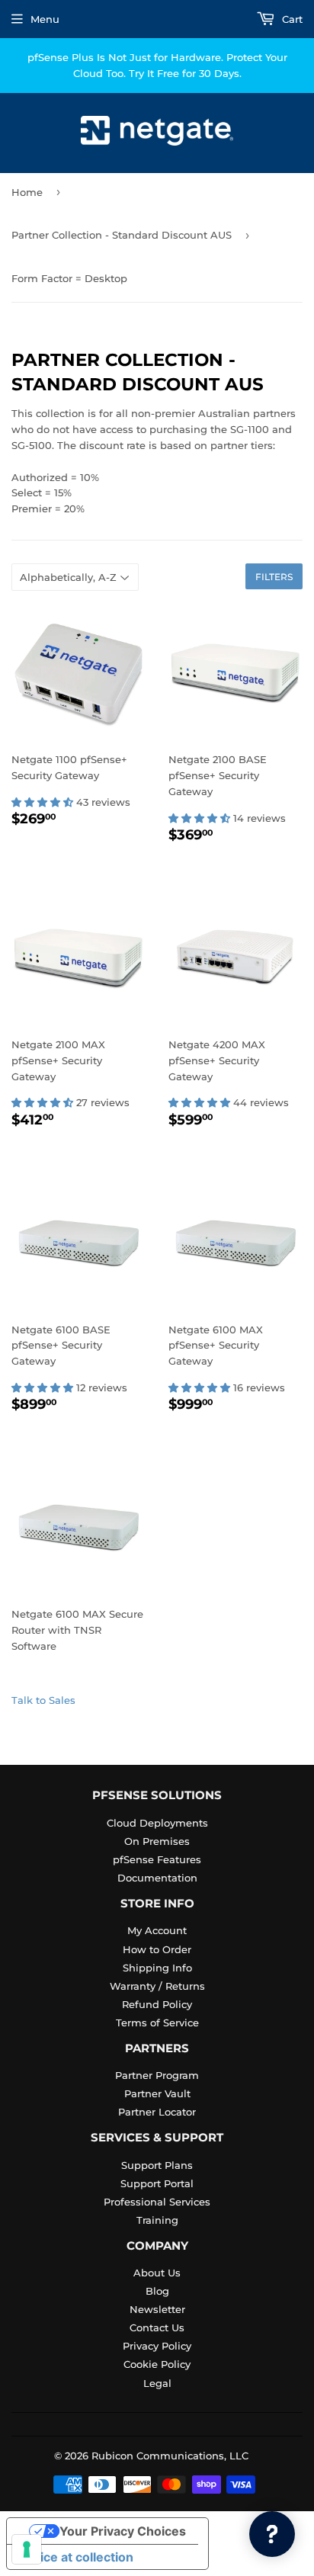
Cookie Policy (157, 2364)
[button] (44, 802)
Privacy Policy (157, 2346)
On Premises (157, 1841)
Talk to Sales (43, 1700)
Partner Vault (157, 2093)
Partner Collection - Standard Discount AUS (122, 235)
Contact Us (157, 2327)
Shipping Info (157, 1968)
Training (157, 2220)
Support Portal (157, 2183)
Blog (157, 2291)
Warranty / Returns (157, 1986)
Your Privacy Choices (123, 2531)
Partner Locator (157, 2112)
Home (27, 192)
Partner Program (157, 2075)
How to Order (157, 1949)
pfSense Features (157, 1859)
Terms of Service (157, 2023)
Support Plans (157, 2165)
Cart (291, 19)
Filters (274, 577)
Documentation (157, 1878)
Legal (157, 2383)
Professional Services (157, 2202)
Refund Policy (157, 2004)
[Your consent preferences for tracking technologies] (27, 2549)
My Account (157, 1930)
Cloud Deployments (157, 1823)
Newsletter (157, 2309)
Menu (45, 19)
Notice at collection (76, 2557)
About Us (157, 2273)
